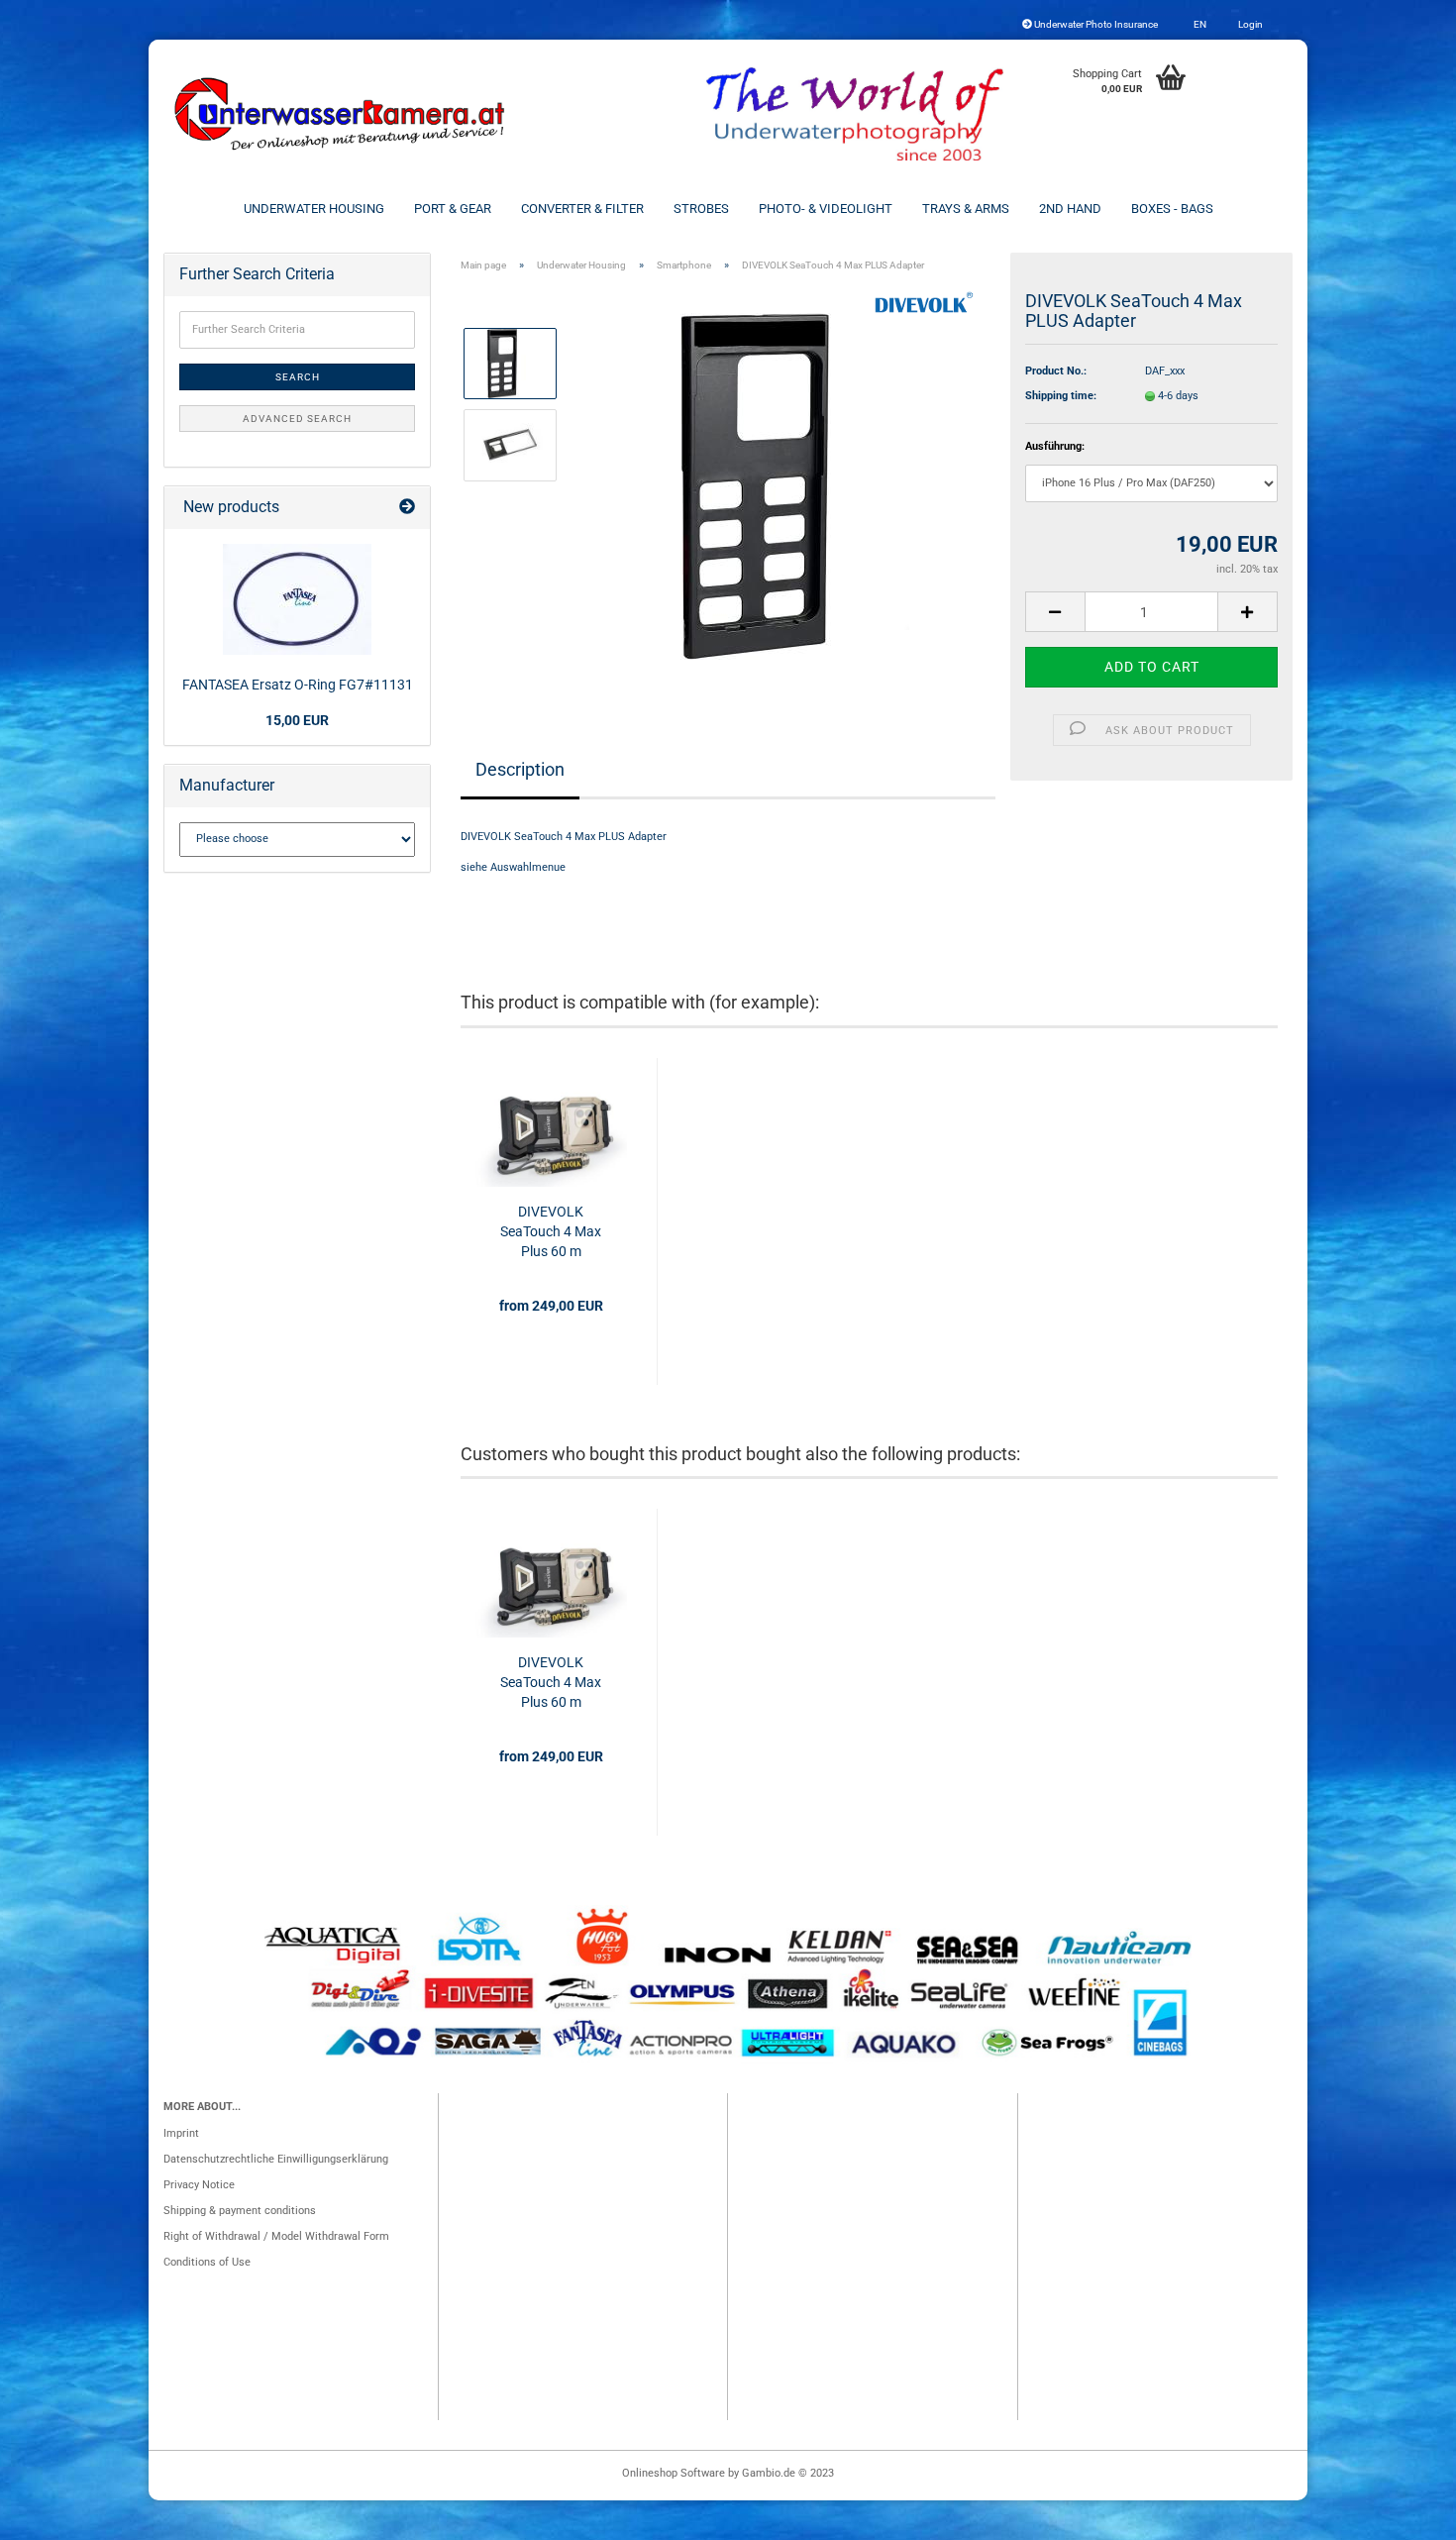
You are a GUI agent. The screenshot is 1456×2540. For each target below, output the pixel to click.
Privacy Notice (199, 2185)
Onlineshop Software (674, 2473)
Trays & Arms (966, 209)
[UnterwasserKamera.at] (342, 114)
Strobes (701, 209)
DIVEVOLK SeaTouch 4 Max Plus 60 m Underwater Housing (551, 1232)
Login (1249, 24)
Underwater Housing (314, 209)
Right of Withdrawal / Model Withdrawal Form (276, 2236)
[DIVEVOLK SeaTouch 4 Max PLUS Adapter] (795, 486)
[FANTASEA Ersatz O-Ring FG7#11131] (297, 599)
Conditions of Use (207, 2262)
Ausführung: (1055, 446)
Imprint (181, 2133)
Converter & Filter (582, 209)
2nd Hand (1070, 209)
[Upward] (1402, 2515)
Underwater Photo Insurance (1095, 24)
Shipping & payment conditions (240, 2211)
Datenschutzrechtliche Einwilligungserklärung (276, 2159)
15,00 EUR (297, 720)
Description (520, 769)
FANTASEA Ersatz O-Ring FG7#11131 (298, 685)
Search (298, 377)
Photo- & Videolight (826, 209)
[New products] (407, 508)
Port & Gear (453, 209)
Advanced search (297, 419)
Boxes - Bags (1172, 209)
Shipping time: (1061, 396)
